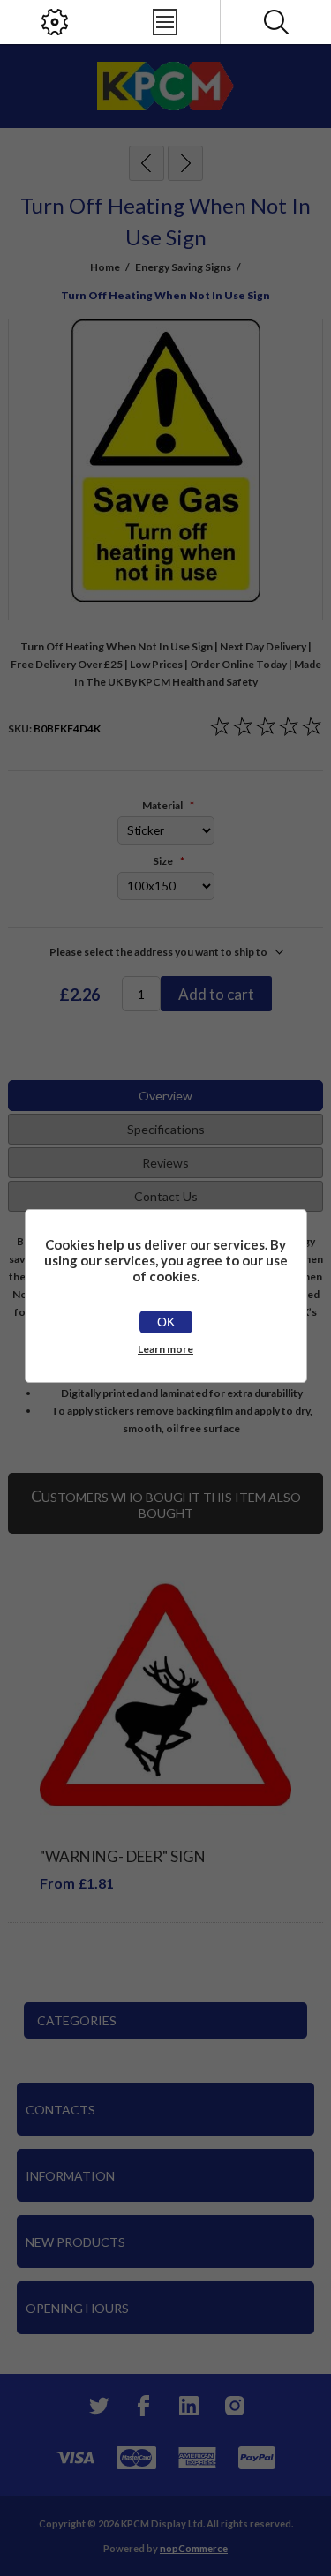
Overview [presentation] (165, 1096)
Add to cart (216, 994)
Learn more (165, 1349)
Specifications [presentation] (166, 1129)
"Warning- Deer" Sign (123, 1856)
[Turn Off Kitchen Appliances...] (185, 163)
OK (166, 1322)
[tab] (165, 1096)
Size (164, 861)
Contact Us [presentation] (166, 1196)
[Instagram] (235, 2406)
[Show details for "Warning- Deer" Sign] (165, 1695)
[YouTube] (189, 2406)
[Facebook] (143, 2406)
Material (163, 805)
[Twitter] (97, 2406)
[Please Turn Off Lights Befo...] (147, 163)
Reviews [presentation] (165, 1163)
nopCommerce (194, 2548)
